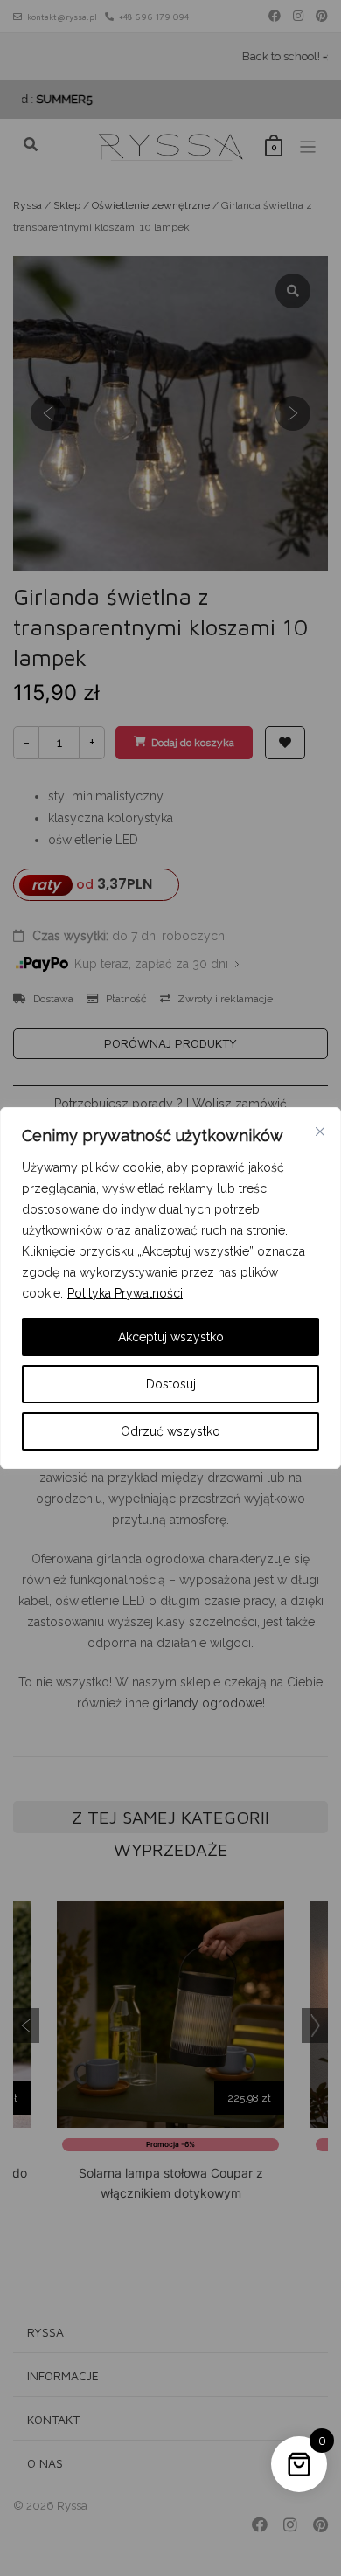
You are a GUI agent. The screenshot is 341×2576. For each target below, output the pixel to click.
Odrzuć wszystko (170, 1431)
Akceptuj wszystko (171, 1337)
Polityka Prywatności (125, 1293)
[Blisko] (320, 1132)
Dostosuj (171, 1384)
